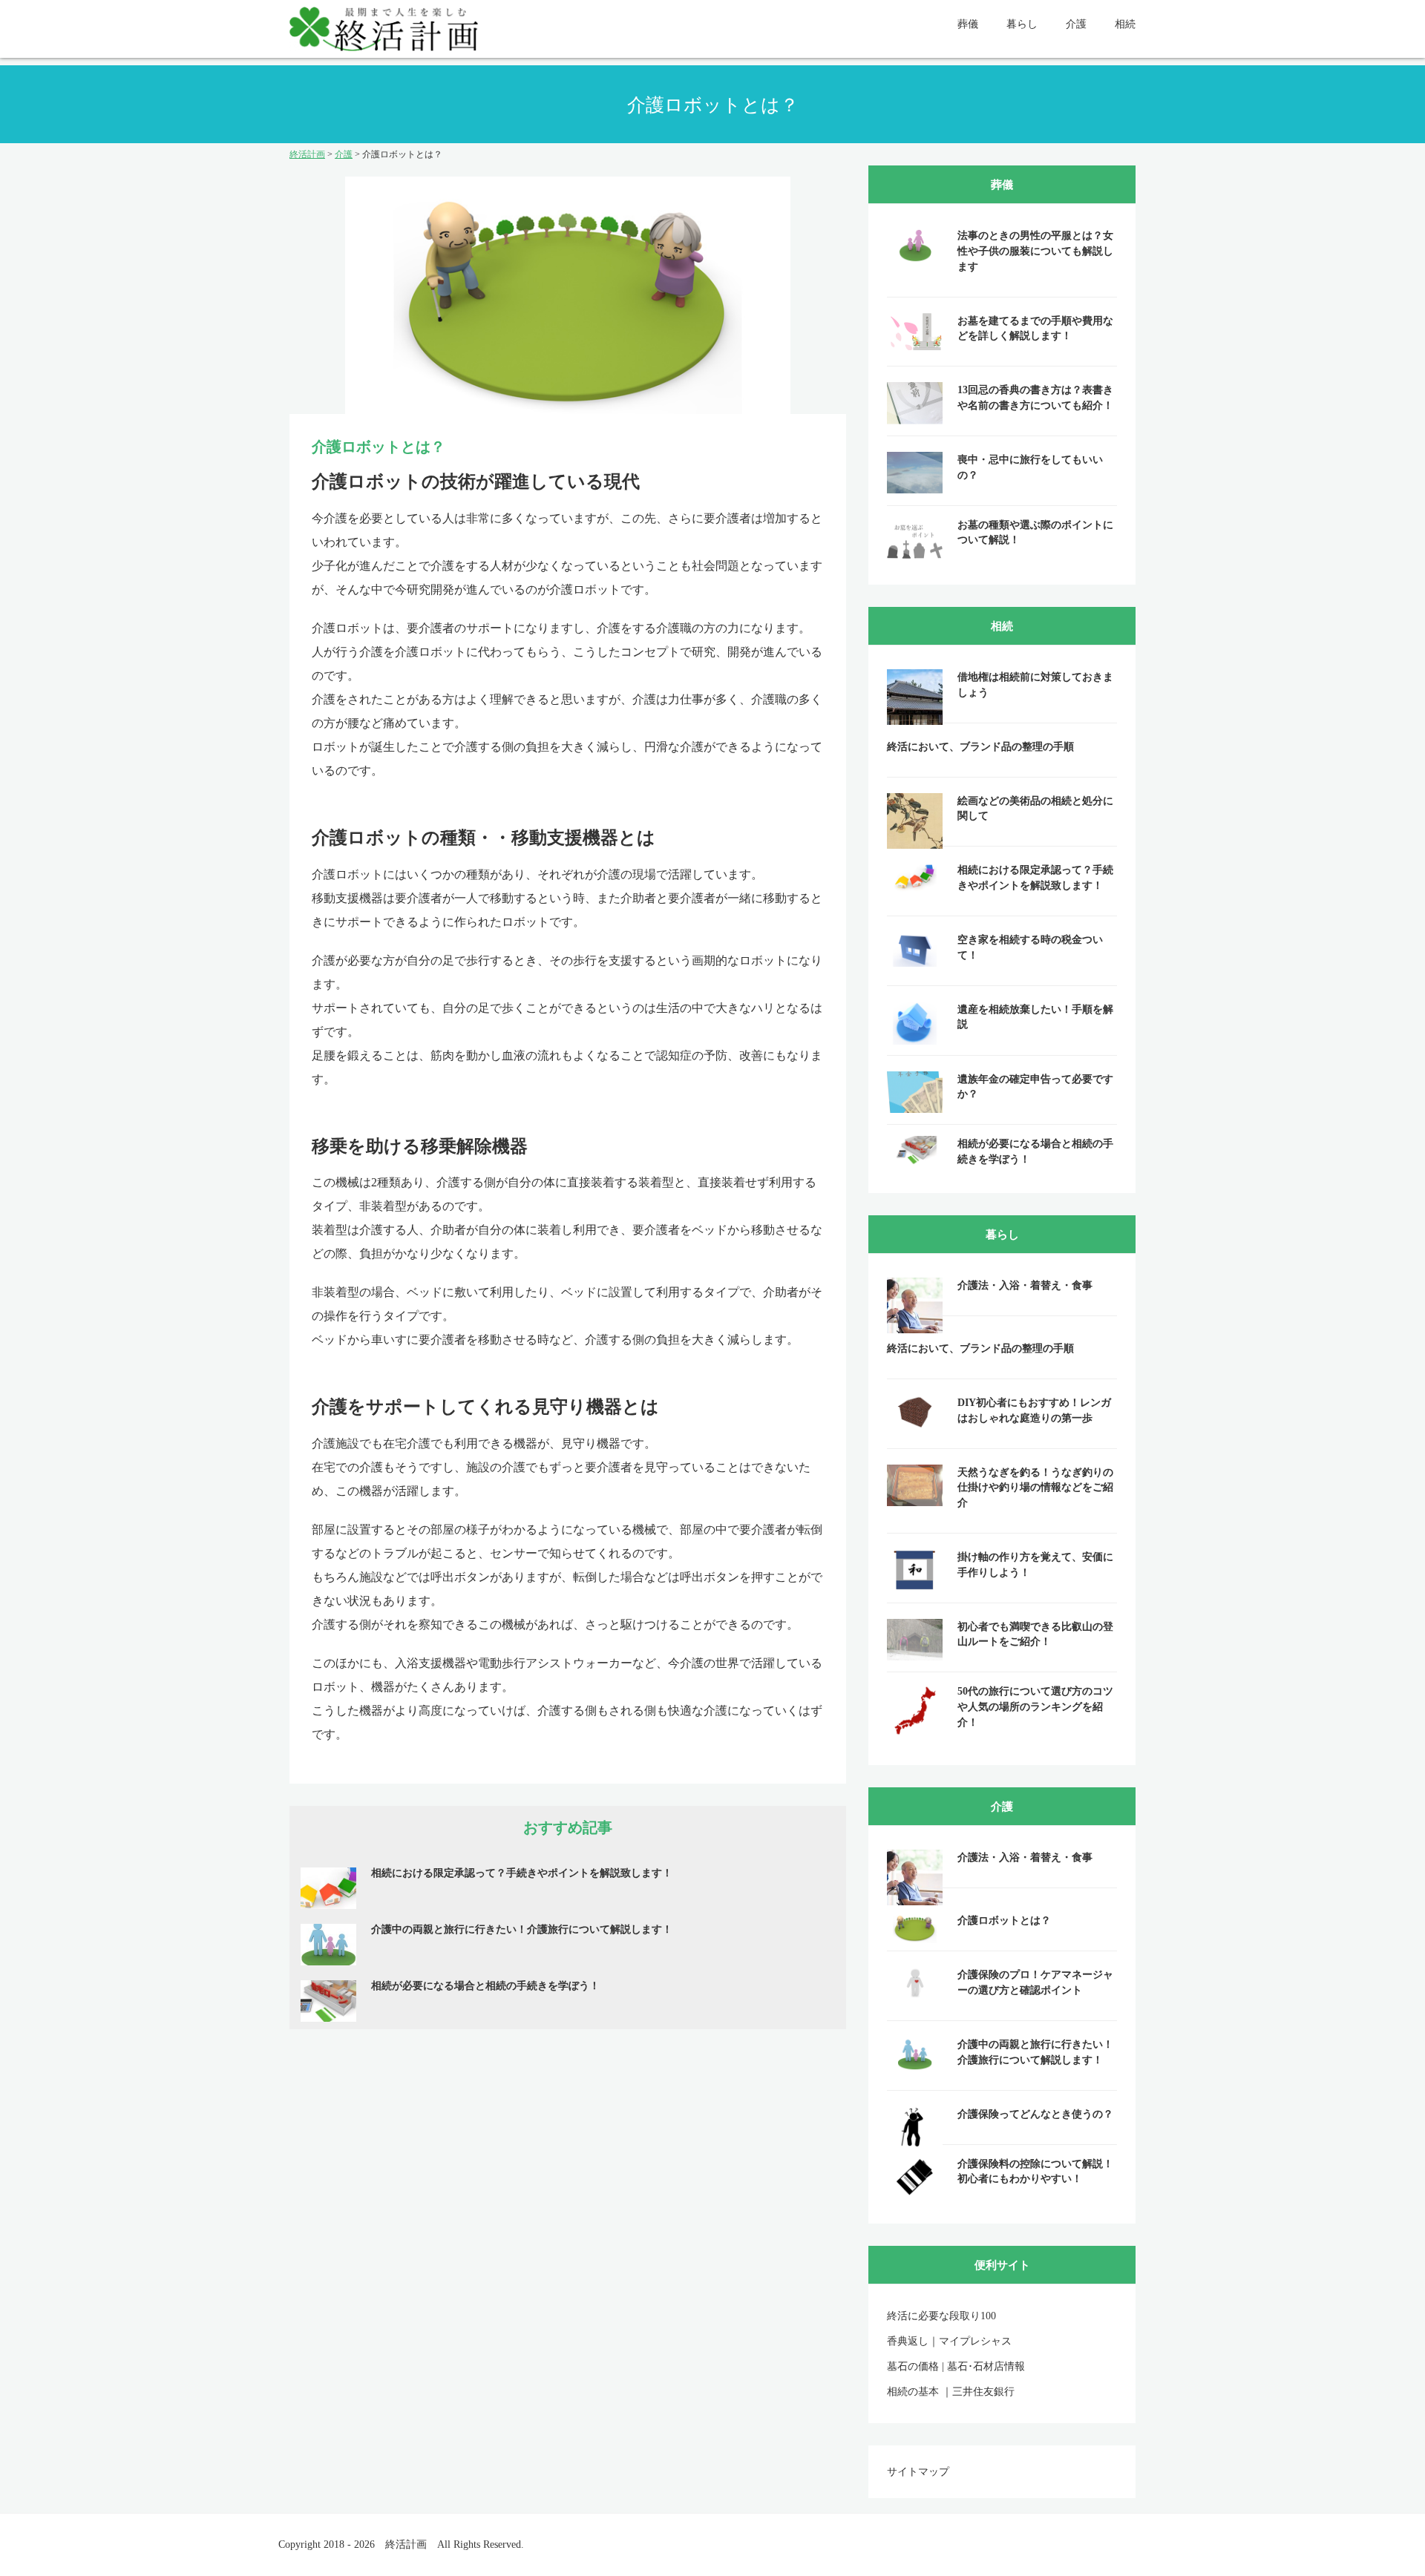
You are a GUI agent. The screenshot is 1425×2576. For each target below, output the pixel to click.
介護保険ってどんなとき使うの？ (1035, 2114)
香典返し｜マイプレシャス (949, 2341)
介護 (1076, 24)
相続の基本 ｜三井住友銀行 (951, 2392)
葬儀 (968, 24)
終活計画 (406, 2544)
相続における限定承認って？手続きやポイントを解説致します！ (522, 1873)
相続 (1125, 24)
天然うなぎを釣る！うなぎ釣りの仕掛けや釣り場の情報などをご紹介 (1035, 1488)
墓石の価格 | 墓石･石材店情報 (956, 2366)
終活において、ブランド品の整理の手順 (980, 747)
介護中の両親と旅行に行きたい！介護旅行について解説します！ (522, 1929)
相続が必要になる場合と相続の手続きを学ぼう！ (485, 1986)
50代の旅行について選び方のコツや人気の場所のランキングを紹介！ (1035, 1706)
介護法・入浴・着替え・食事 (1025, 1285)
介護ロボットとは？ (1004, 1920)
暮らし (1022, 24)
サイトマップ (918, 2472)
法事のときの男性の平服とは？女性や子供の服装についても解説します (1035, 251)
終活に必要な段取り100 (941, 2316)
